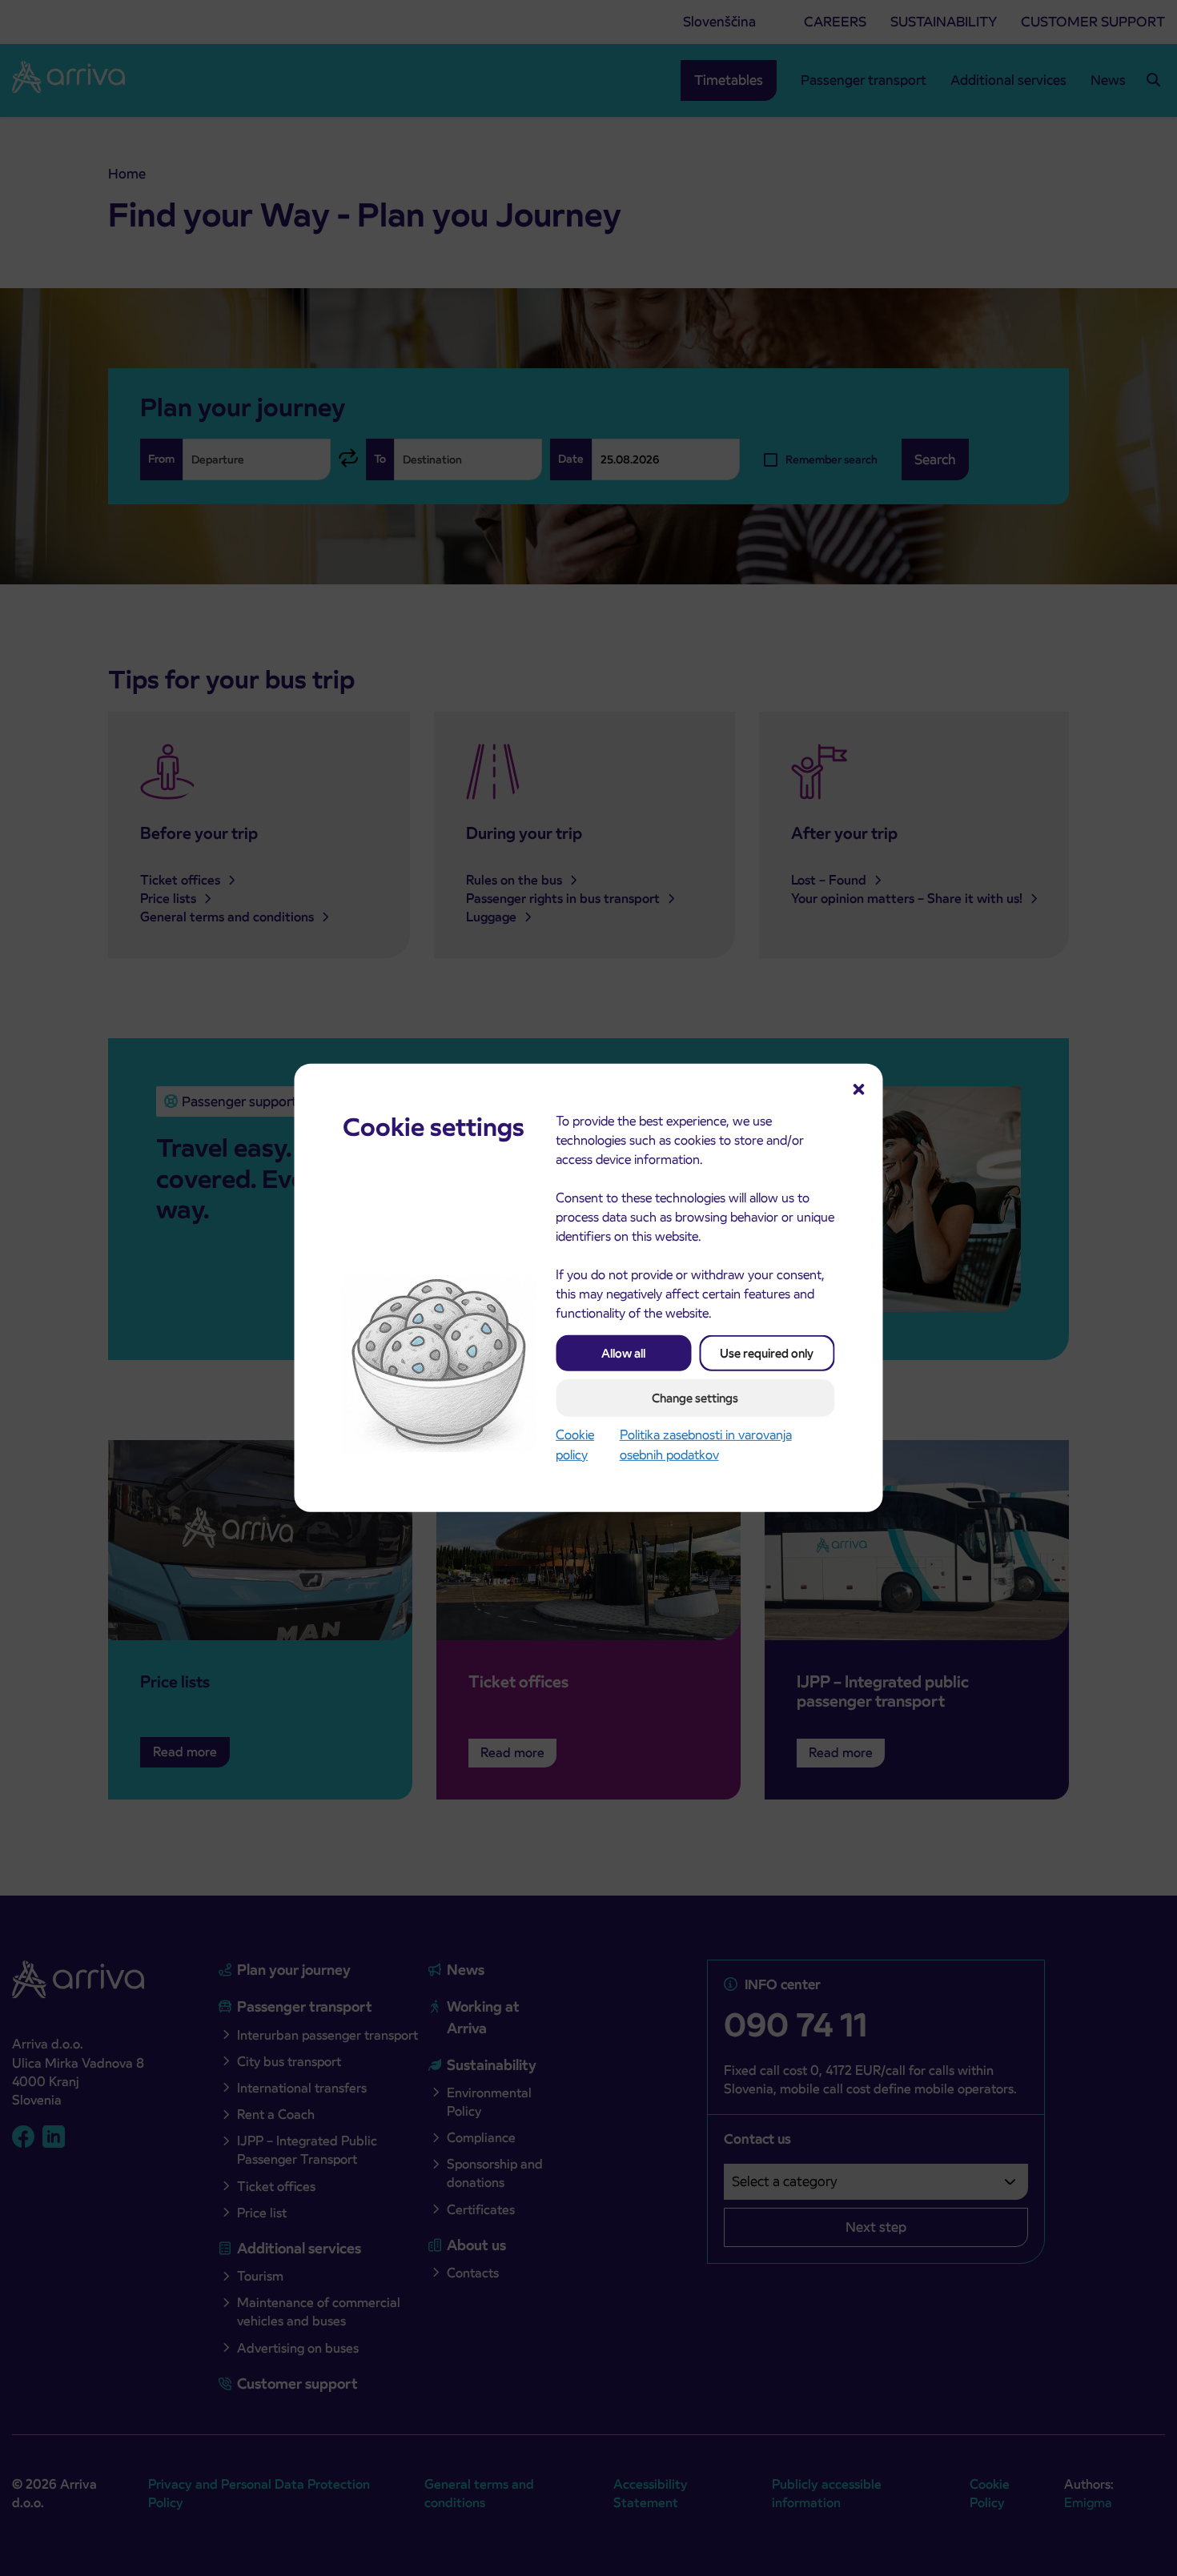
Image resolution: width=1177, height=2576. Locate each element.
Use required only (767, 1353)
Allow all (623, 1353)
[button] (859, 1088)
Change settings (695, 1398)
